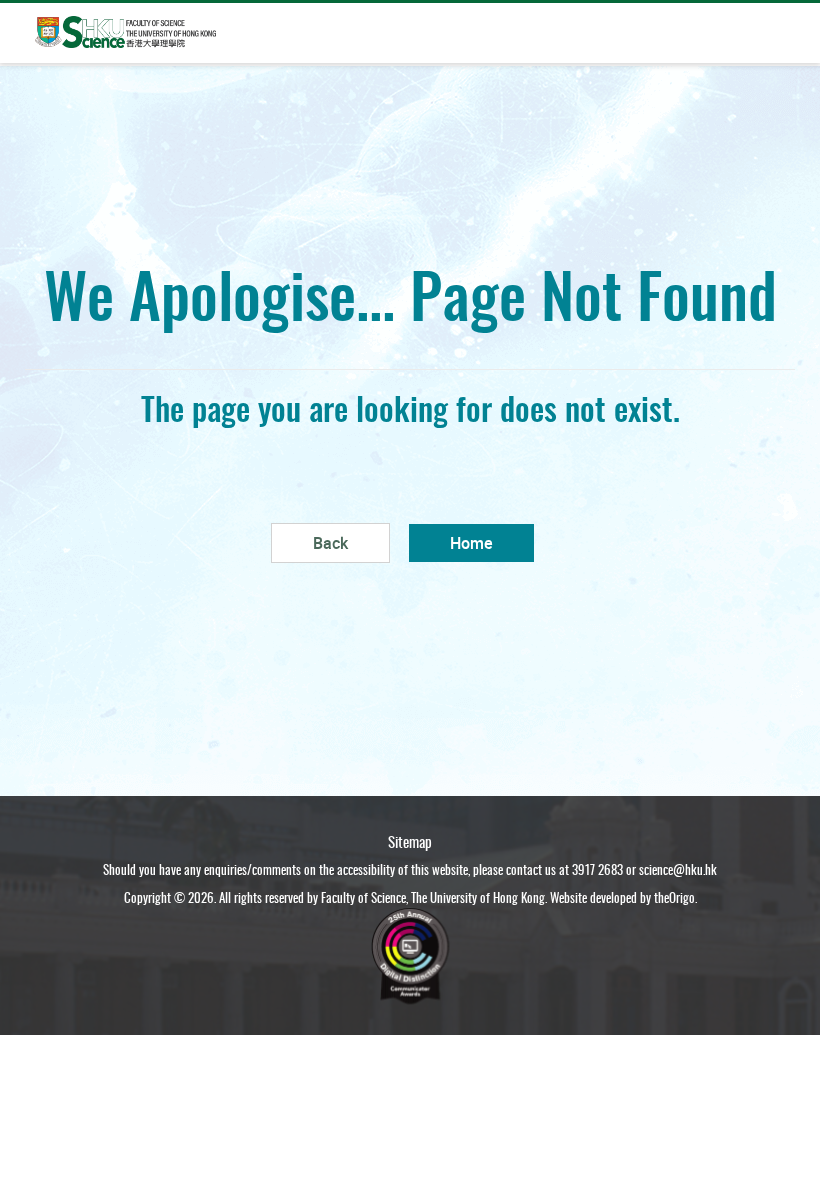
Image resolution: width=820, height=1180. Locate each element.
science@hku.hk (678, 869)
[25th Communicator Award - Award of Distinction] (410, 952)
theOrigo (674, 897)
